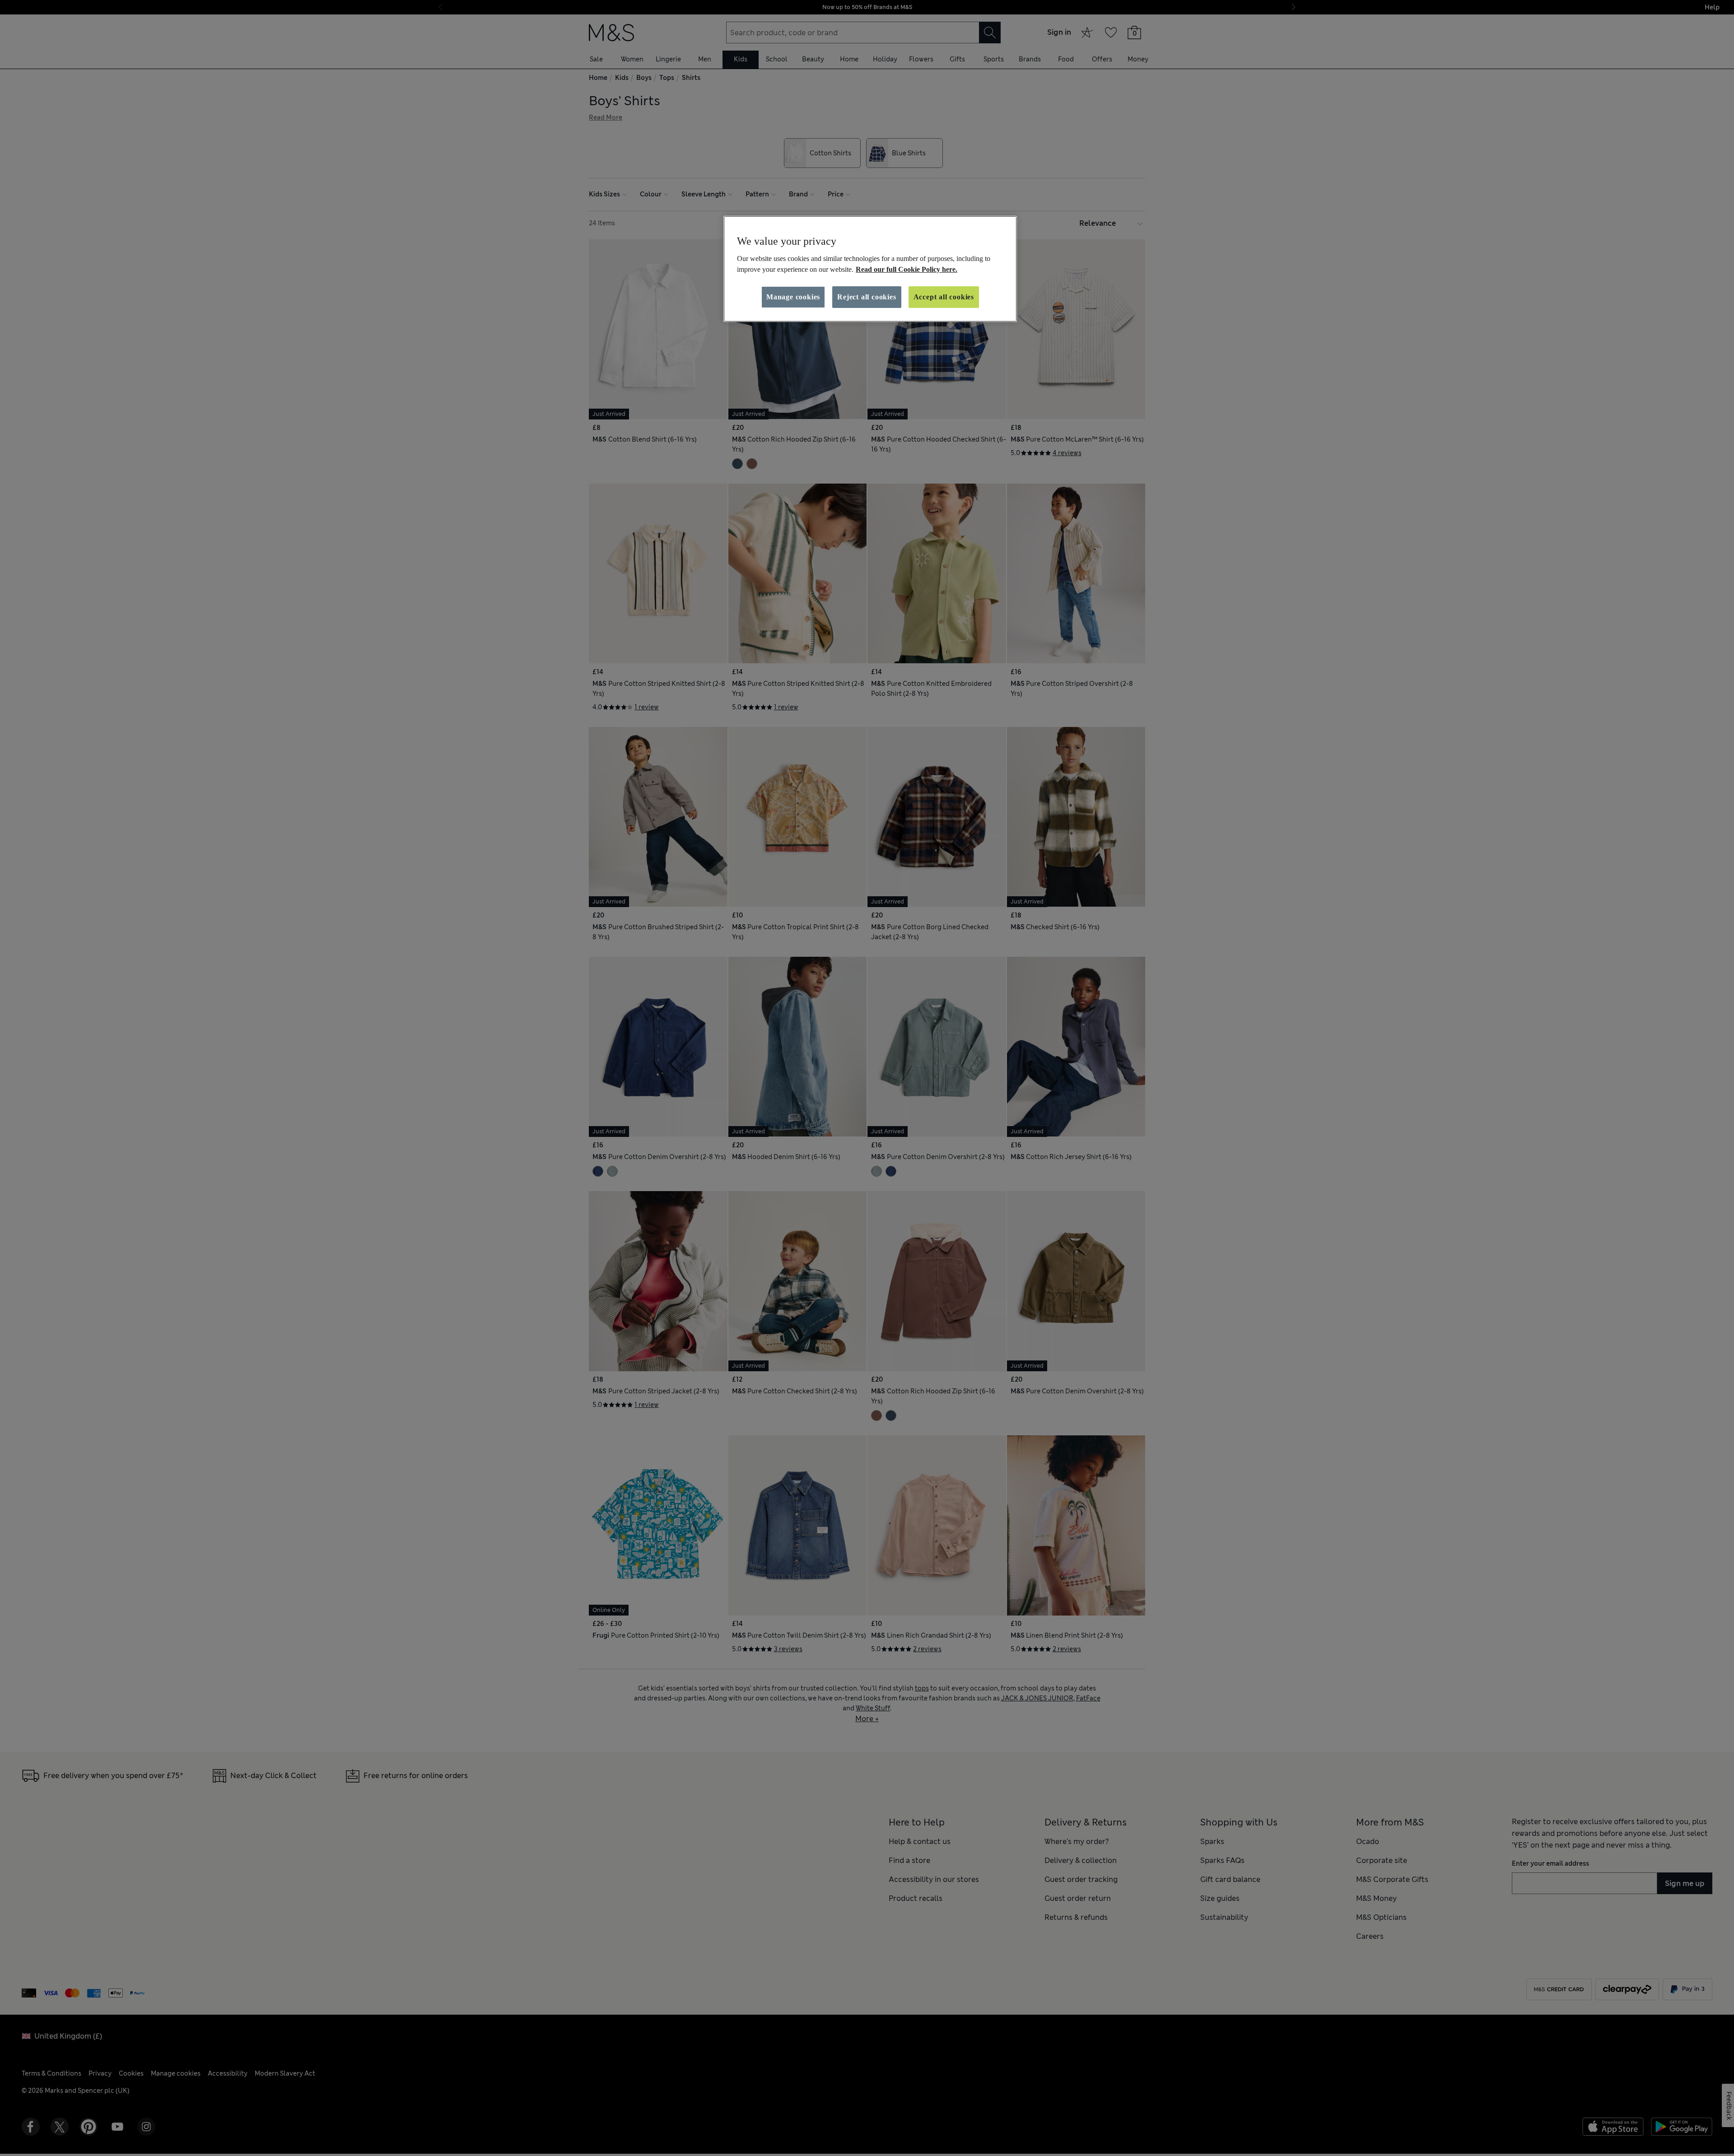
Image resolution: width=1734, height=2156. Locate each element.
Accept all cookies (944, 297)
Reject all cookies (867, 297)
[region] (870, 269)
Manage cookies (793, 297)
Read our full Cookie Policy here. (907, 269)
